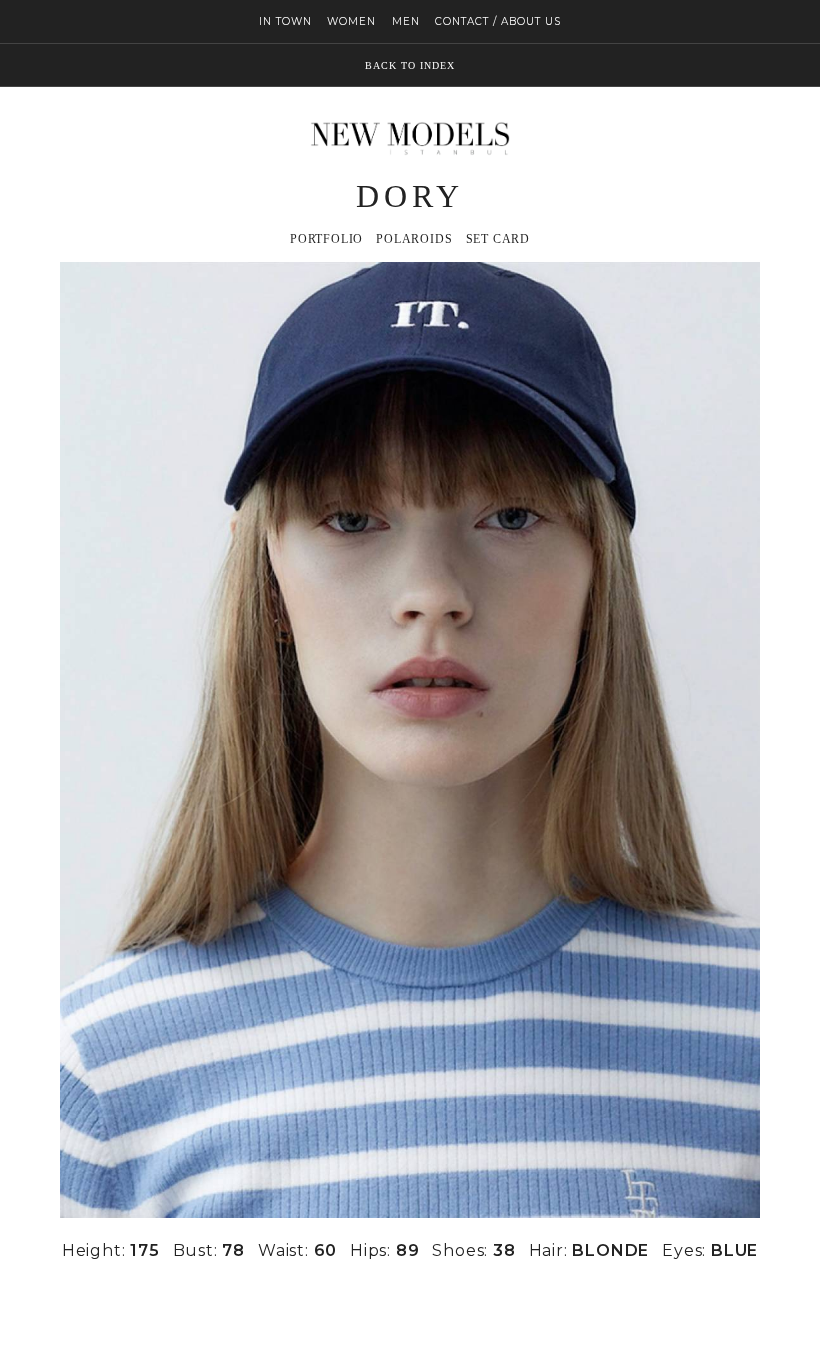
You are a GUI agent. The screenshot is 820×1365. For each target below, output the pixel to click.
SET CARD (498, 239)
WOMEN (351, 21)
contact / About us (498, 21)
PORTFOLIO (326, 239)
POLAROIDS (414, 239)
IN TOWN (285, 21)
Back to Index (410, 65)
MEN (406, 21)
